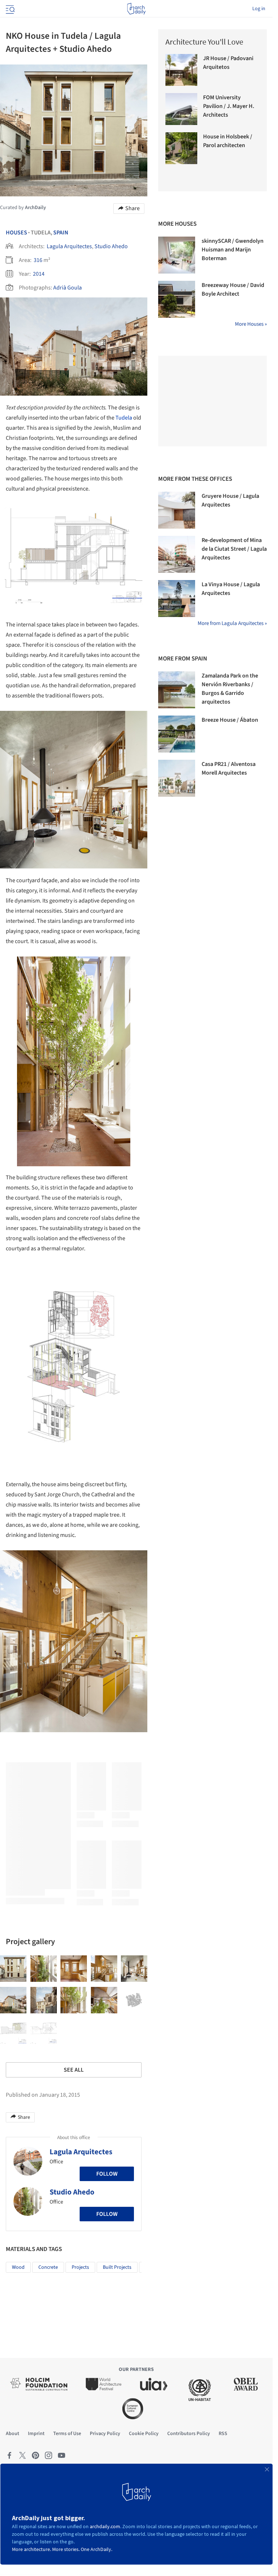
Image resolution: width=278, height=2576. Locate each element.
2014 (39, 274)
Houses (16, 233)
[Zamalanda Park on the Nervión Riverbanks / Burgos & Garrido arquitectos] (177, 690)
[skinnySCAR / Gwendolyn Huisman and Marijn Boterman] (177, 255)
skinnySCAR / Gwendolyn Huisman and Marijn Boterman (233, 250)
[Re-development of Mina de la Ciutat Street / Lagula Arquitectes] (177, 554)
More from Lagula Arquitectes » (232, 623)
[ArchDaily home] (136, 9)
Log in (259, 9)
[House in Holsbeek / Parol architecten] (181, 148)
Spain (61, 233)
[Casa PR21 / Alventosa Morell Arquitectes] (177, 778)
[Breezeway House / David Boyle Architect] (177, 299)
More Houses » (251, 324)
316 (38, 260)
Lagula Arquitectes (69, 246)
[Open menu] (9, 9)
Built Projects (117, 2267)
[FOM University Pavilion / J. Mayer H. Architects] (181, 109)
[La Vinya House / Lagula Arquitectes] (177, 599)
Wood (18, 2267)
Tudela (124, 418)
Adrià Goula (68, 288)
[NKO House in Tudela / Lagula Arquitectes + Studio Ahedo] (13, 1969)
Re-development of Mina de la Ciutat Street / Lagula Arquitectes (234, 549)
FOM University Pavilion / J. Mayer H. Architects (229, 106)
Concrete (48, 2267)
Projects (80, 2267)
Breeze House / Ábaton (230, 720)
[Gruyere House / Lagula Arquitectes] (177, 510)
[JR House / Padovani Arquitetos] (181, 70)
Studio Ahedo (111, 246)
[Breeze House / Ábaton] (177, 734)
